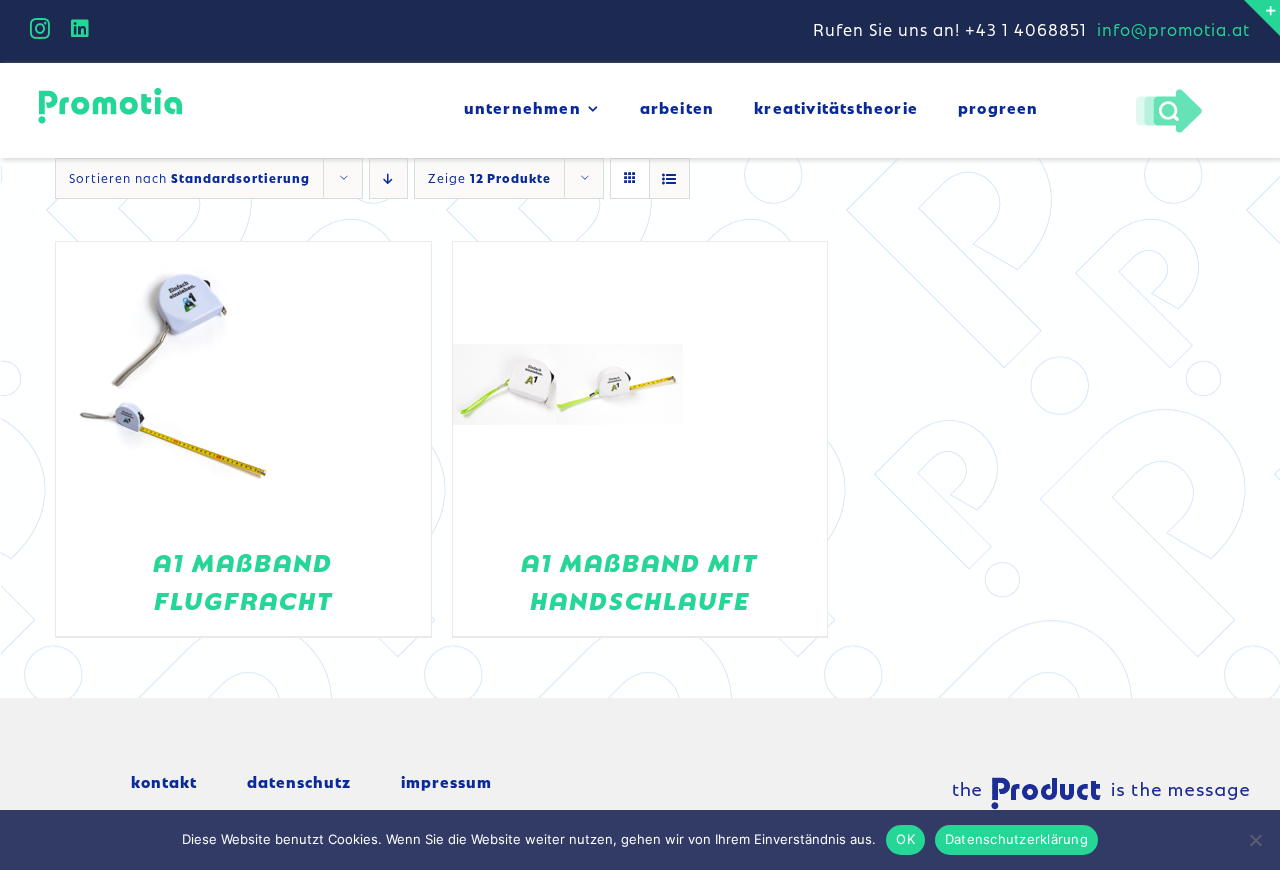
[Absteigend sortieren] (388, 178)
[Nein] (1255, 840)
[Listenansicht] (669, 178)
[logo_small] (110, 91)
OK (905, 839)
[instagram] (40, 29)
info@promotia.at (1173, 29)
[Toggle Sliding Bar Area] (1262, 18)
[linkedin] (80, 29)
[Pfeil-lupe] (1168, 94)
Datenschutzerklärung (1016, 839)
